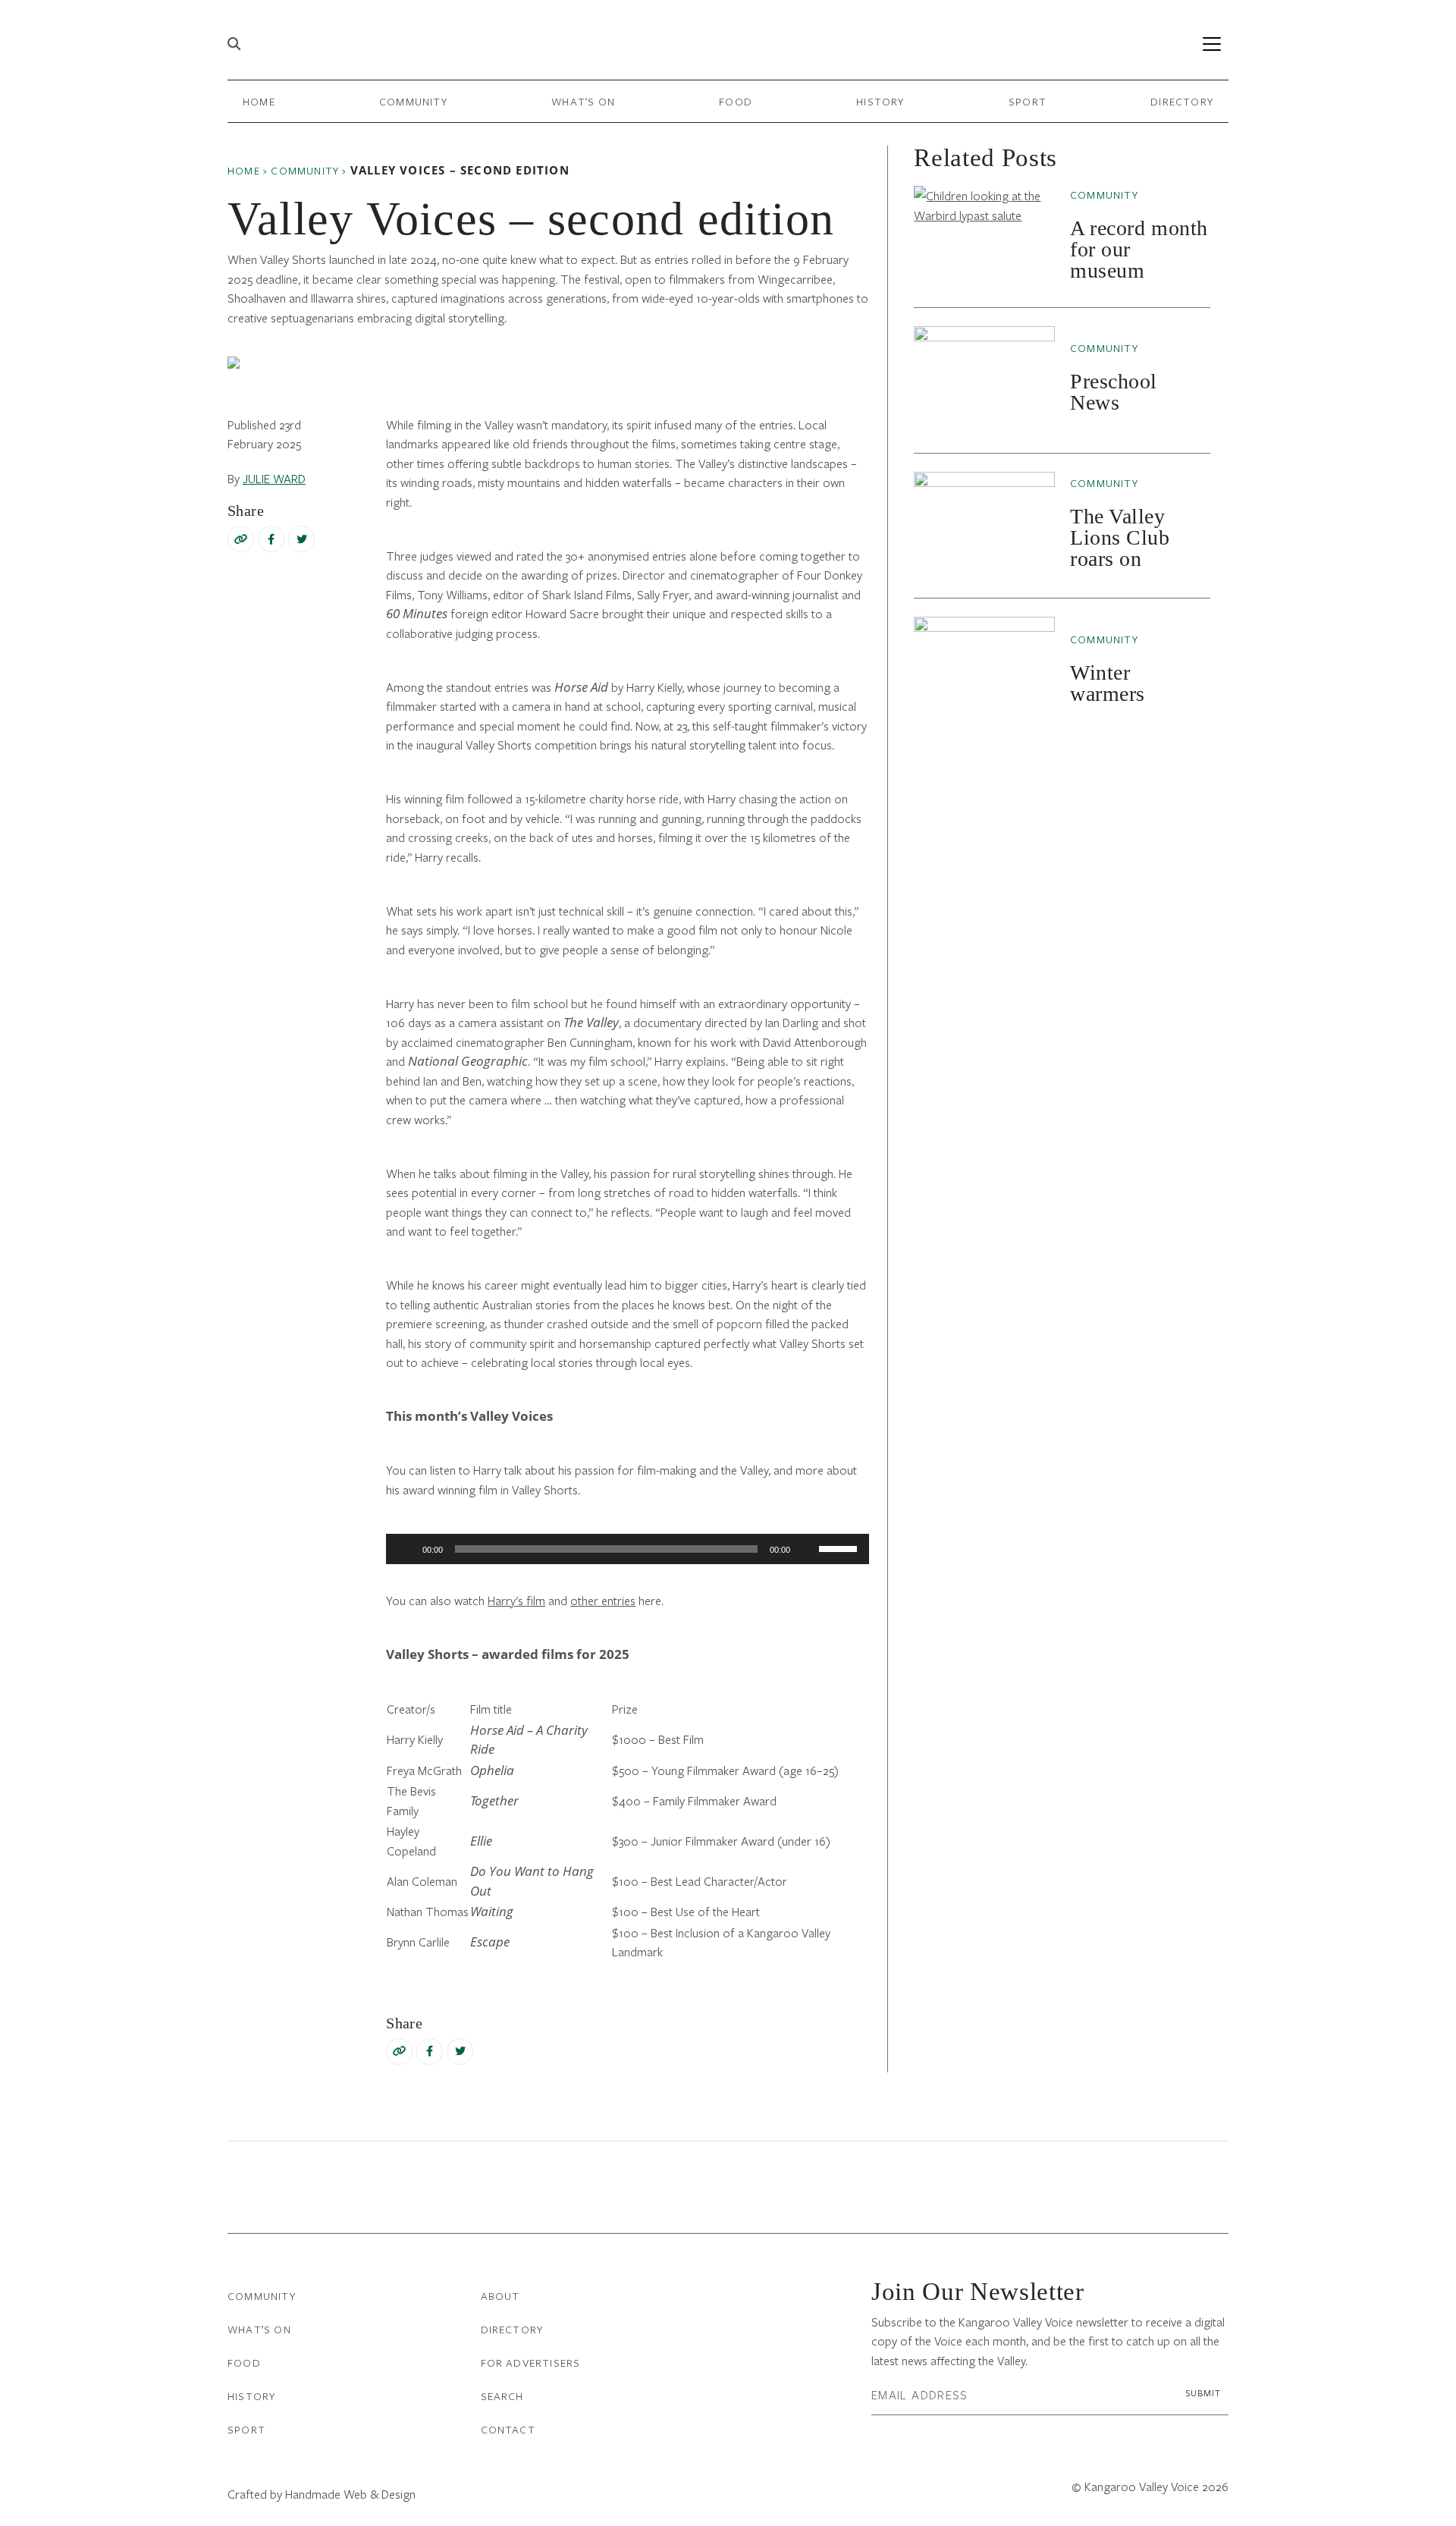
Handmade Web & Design (350, 2494)
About (500, 2296)
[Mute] (807, 1549)
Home (259, 101)
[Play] (406, 1549)
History (880, 101)
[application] (628, 1549)
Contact (508, 2429)
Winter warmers (1108, 683)
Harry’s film (516, 1600)
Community (413, 101)
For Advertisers (531, 2363)
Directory (1182, 101)
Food (736, 101)
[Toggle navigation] (1211, 44)
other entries (603, 1600)
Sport (1028, 101)
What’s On (583, 101)
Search (502, 2396)
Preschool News (1114, 392)
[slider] (840, 1547)
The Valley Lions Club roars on (1120, 537)
